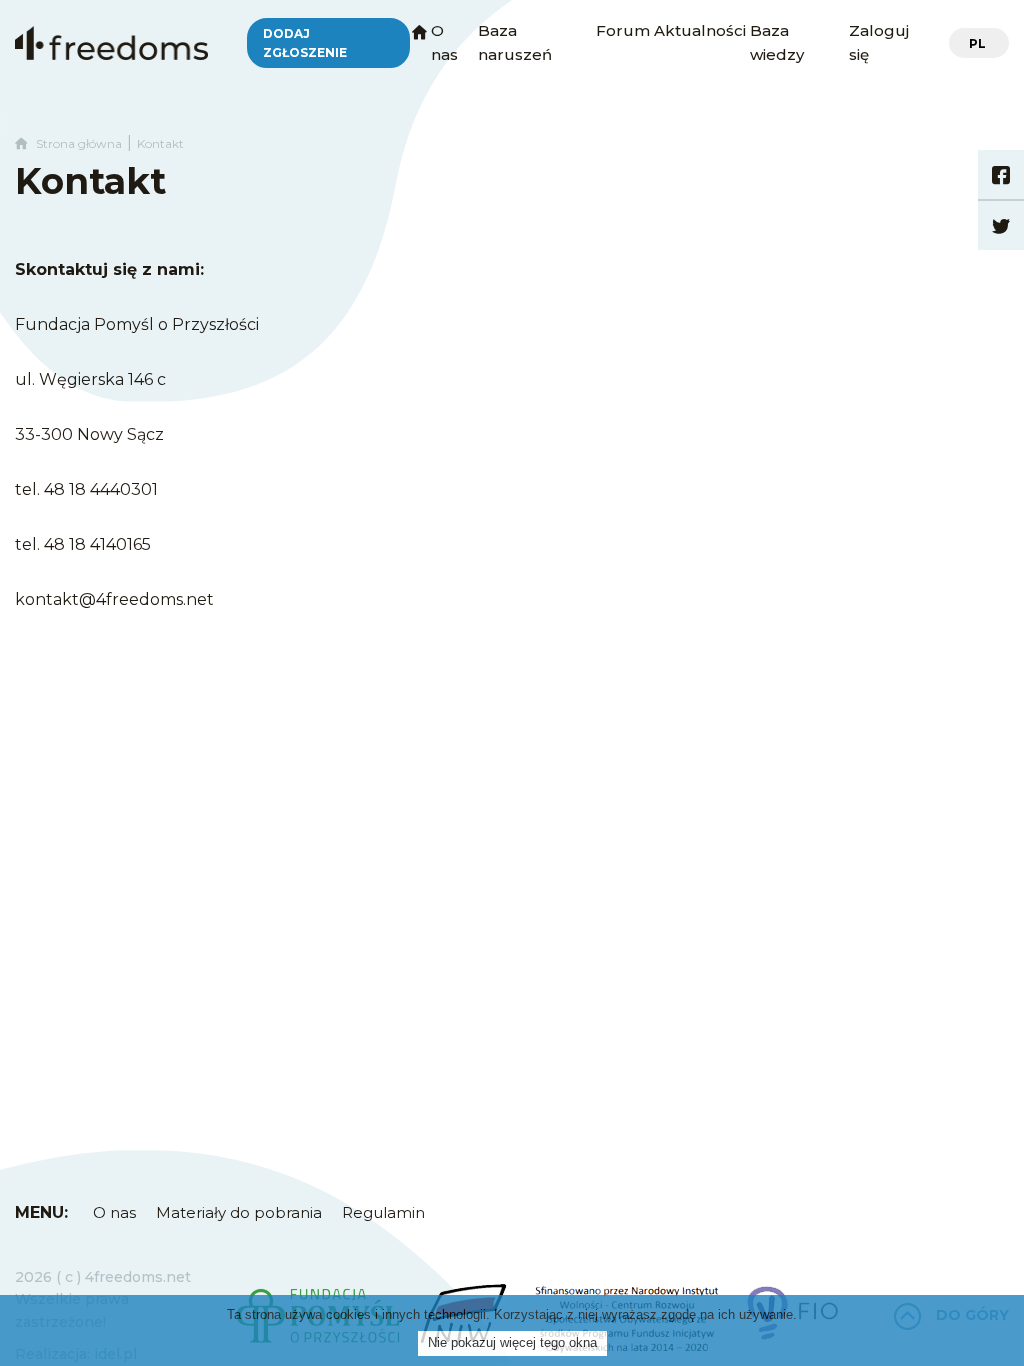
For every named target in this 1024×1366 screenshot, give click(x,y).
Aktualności (700, 30)
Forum (623, 30)
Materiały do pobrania (239, 1212)
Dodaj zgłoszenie (305, 43)
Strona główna (74, 143)
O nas (114, 1212)
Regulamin (383, 1212)
